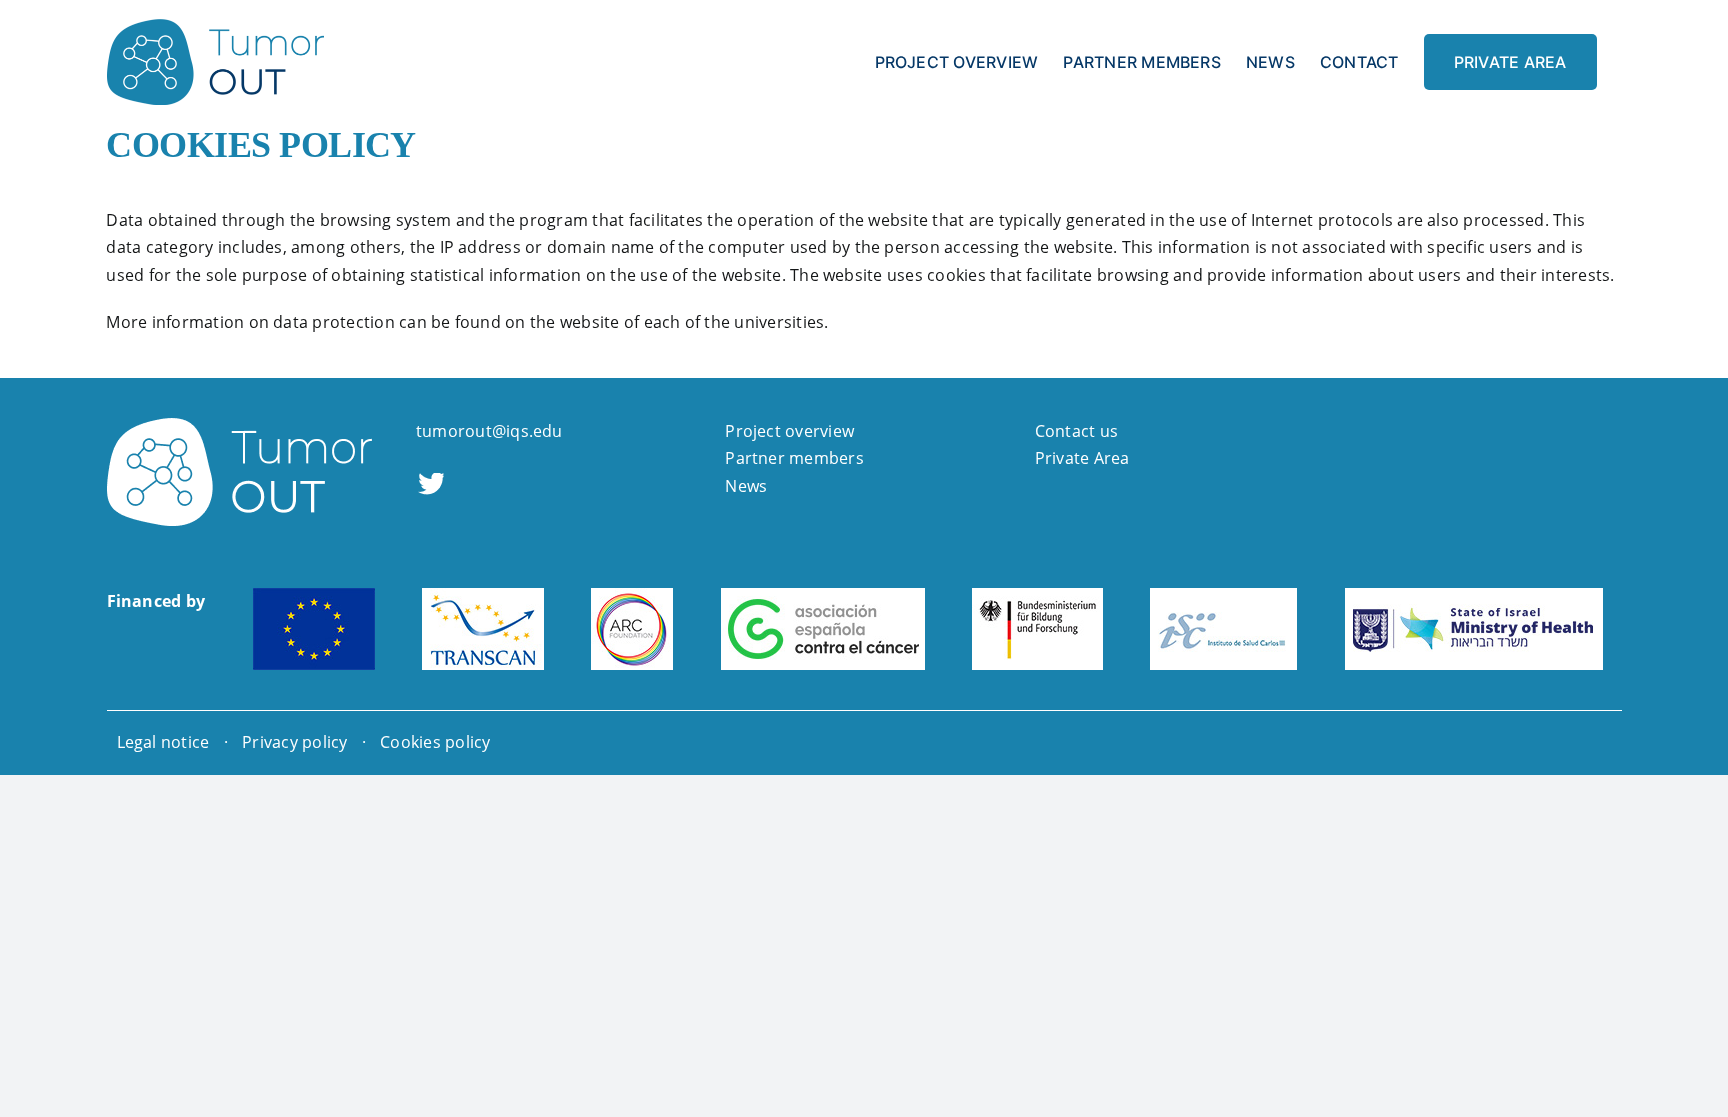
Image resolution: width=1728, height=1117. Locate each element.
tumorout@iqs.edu (489, 431)
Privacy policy (294, 742)
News (746, 486)
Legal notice (163, 742)
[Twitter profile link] (430, 486)
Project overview (789, 431)
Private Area (1082, 458)
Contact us (1076, 431)
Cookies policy (435, 742)
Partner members (794, 458)
